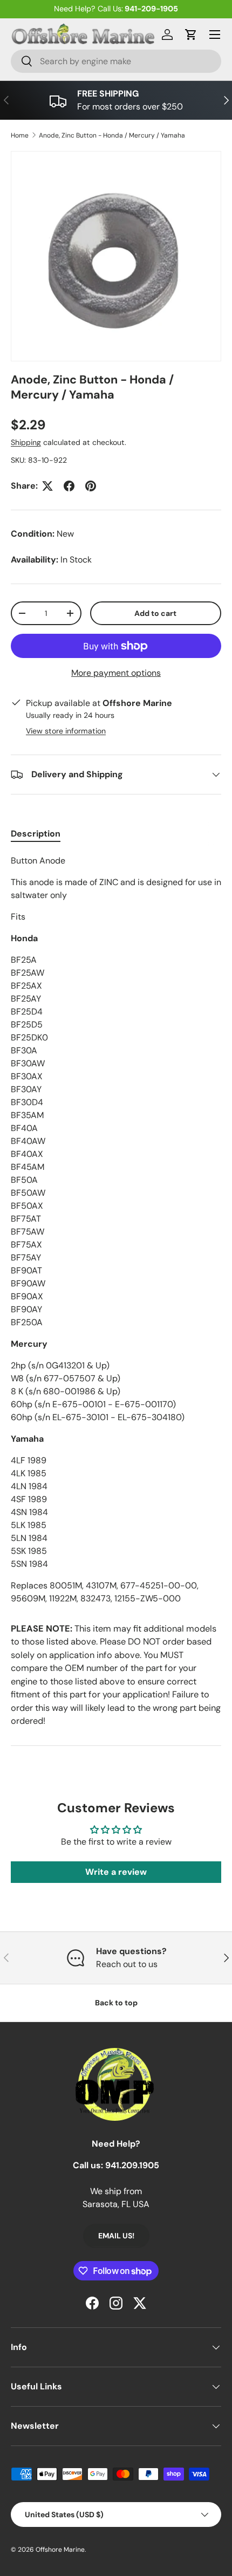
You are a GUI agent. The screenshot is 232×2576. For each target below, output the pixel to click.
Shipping (26, 442)
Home (20, 135)
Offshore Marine (60, 2550)
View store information (66, 731)
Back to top (116, 2003)
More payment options (116, 673)
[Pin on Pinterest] (91, 486)
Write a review (116, 1872)
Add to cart (155, 613)
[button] (191, 35)
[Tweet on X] (47, 486)
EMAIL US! (116, 2236)
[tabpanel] (116, 1230)
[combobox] (116, 61)
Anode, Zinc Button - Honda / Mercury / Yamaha (112, 135)
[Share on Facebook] (69, 486)
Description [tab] (36, 834)
